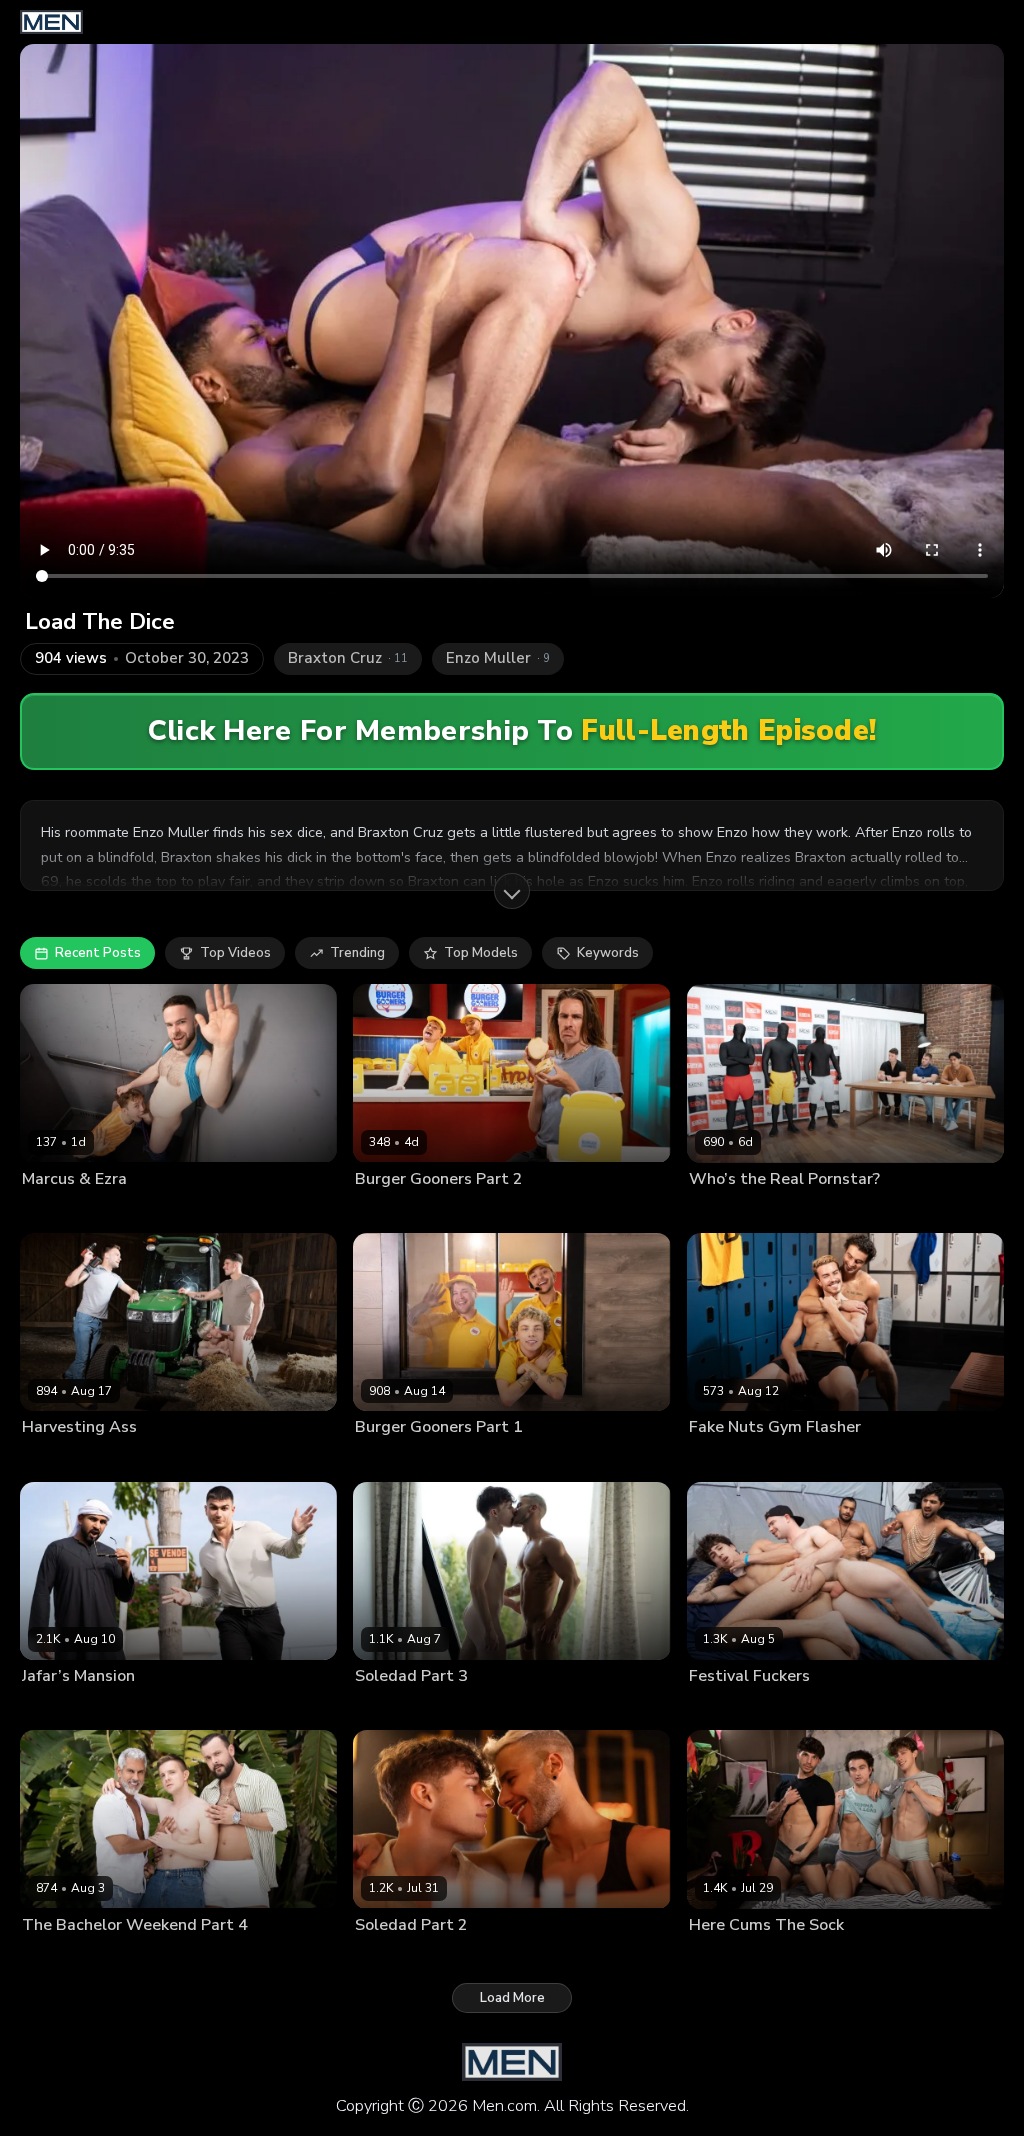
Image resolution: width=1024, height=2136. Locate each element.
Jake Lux (46, 1459)
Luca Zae (797, 1459)
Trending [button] (357, 953)
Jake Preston (457, 1708)
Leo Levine (812, 1957)
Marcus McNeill (160, 1211)
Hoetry (375, 1211)
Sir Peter (239, 1957)
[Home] (51, 22)
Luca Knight (722, 1211)
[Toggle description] (512, 891)
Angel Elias (722, 1708)
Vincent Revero (478, 1459)
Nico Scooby (438, 1211)
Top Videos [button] (235, 953)
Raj (866, 1708)
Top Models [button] (481, 953)
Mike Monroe (727, 1459)
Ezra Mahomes (65, 1211)
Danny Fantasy (732, 1957)
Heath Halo (795, 1211)
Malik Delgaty (116, 1459)
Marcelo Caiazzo (71, 1957)
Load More (512, 1998)
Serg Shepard (167, 1957)
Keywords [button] (608, 953)
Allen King (385, 1708)
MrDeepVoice (95, 1708)
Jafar (35, 1708)
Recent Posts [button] (98, 953)
